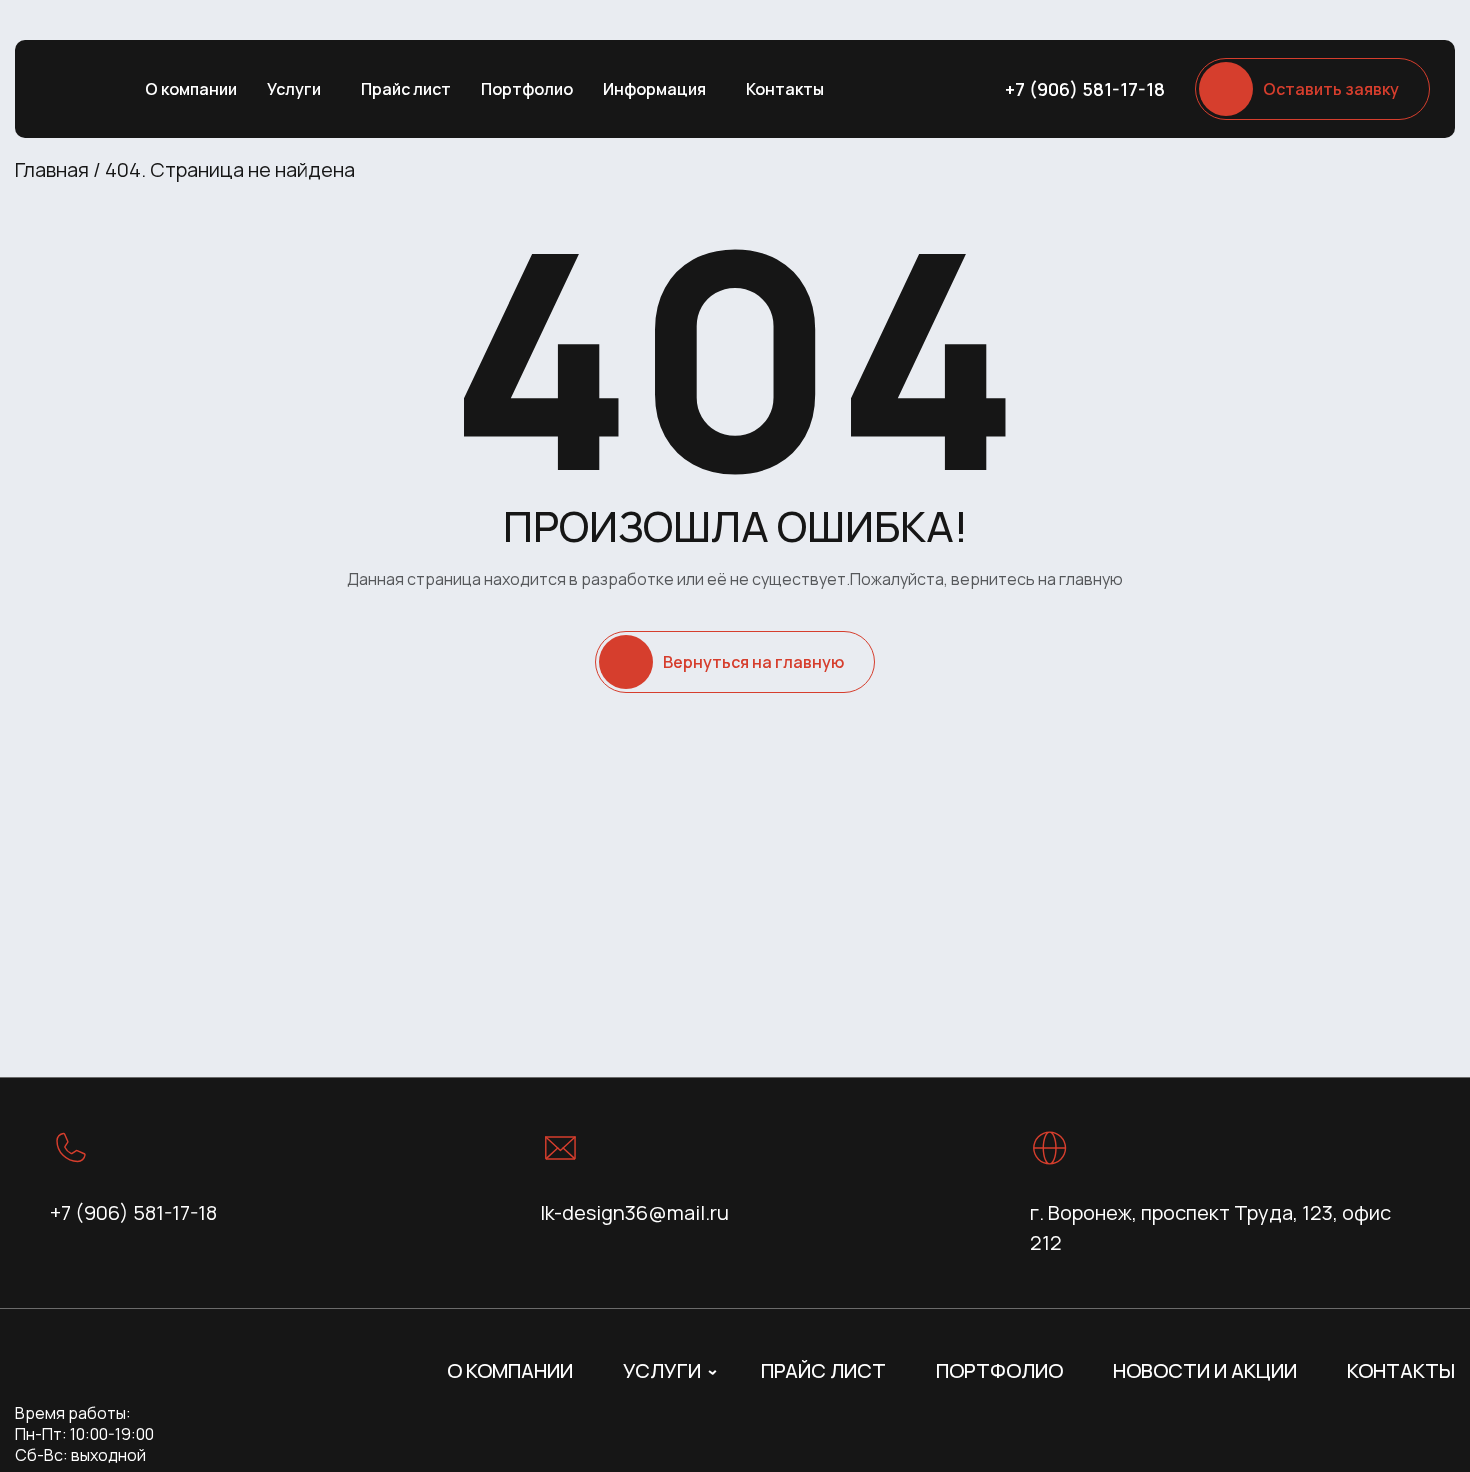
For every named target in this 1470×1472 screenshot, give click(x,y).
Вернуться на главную (753, 662)
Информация (654, 89)
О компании (191, 89)
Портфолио (527, 89)
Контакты (785, 89)
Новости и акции (1205, 1370)
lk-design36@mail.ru (634, 1212)
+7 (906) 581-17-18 (1085, 89)
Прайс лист (406, 89)
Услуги (294, 89)
